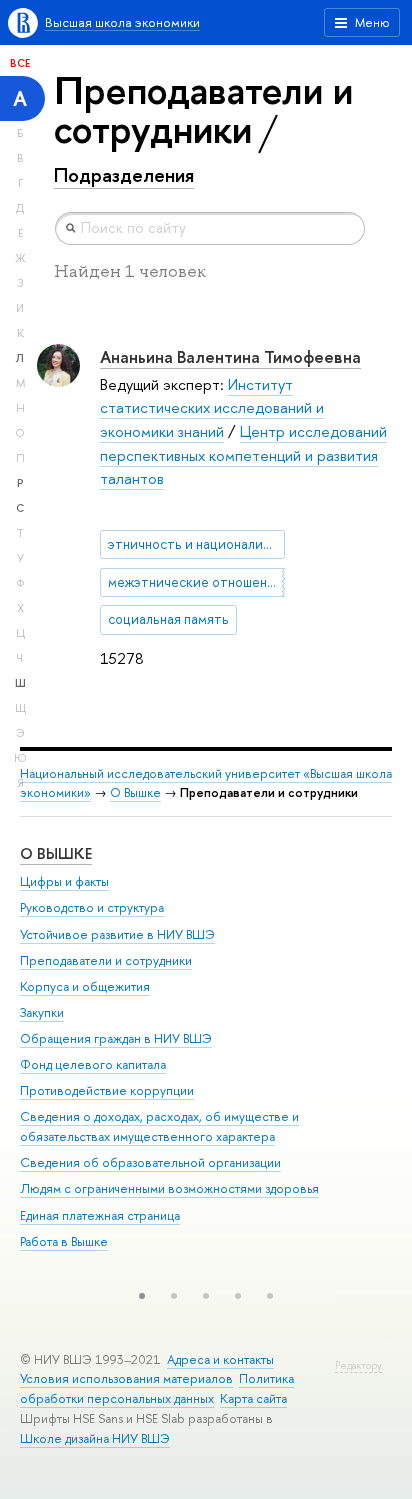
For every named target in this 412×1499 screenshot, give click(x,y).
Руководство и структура (92, 907)
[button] (142, 1296)
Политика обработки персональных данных (157, 1388)
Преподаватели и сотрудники (106, 960)
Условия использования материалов (126, 1378)
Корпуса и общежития (85, 986)
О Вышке (135, 792)
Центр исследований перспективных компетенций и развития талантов (243, 455)
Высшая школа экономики (122, 22)
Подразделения (124, 175)
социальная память (168, 619)
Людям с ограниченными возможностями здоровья (169, 1188)
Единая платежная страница (100, 1215)
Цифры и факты (64, 881)
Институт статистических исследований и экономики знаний (212, 408)
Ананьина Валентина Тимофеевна (230, 356)
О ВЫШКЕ (56, 853)
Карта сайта (253, 1398)
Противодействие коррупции (107, 1090)
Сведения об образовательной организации (150, 1162)
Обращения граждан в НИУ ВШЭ (116, 1038)
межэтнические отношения (195, 582)
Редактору (358, 1365)
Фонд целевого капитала (93, 1064)
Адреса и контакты (220, 1359)
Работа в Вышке (64, 1241)
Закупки (42, 1012)
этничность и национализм (193, 544)
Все (20, 63)
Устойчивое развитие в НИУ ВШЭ (117, 934)
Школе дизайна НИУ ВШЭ (95, 1438)
